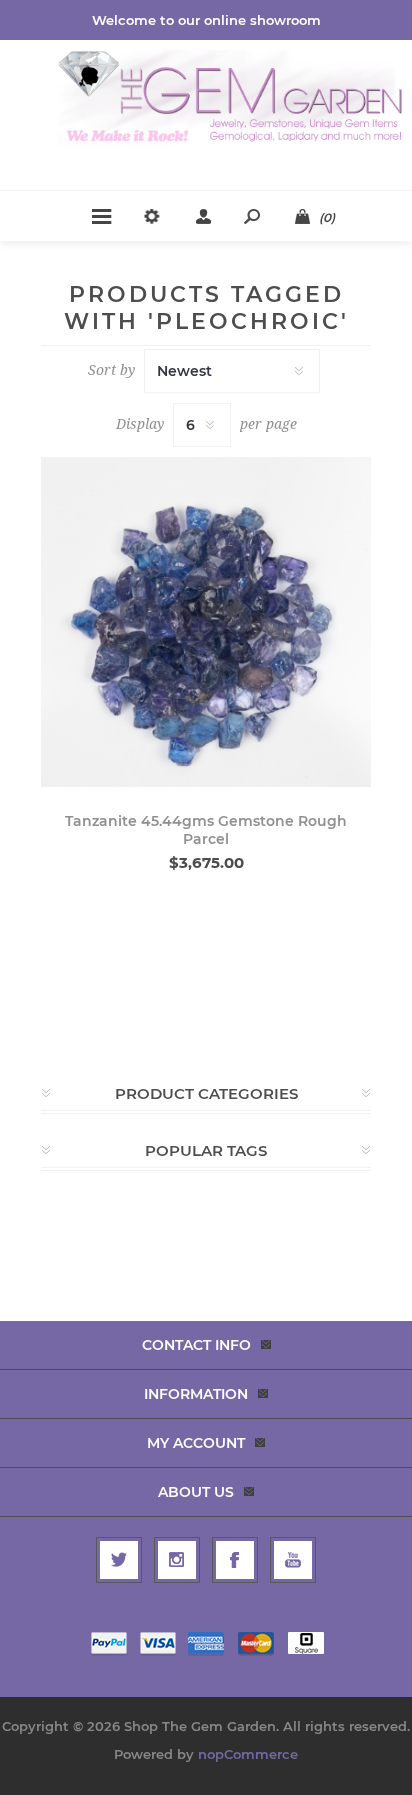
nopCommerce (248, 1754)
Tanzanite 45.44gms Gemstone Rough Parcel (206, 830)
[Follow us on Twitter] (119, 1560)
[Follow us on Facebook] (235, 1560)
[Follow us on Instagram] (177, 1560)
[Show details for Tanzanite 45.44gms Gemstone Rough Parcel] (206, 622)
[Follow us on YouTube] (293, 1560)
